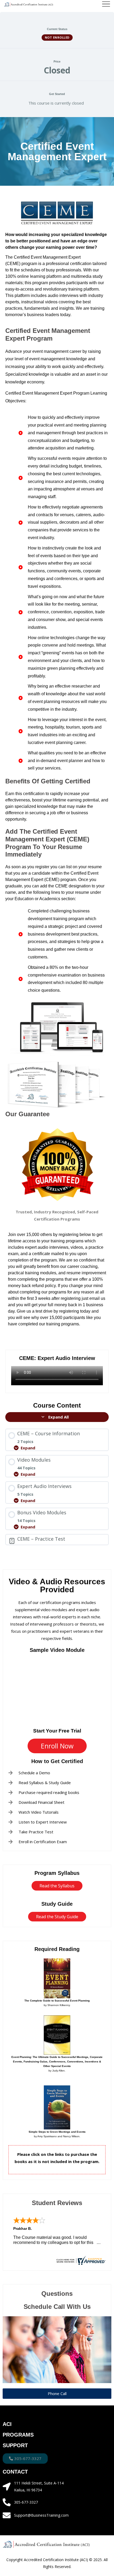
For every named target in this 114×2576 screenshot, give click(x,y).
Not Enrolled (57, 37)
